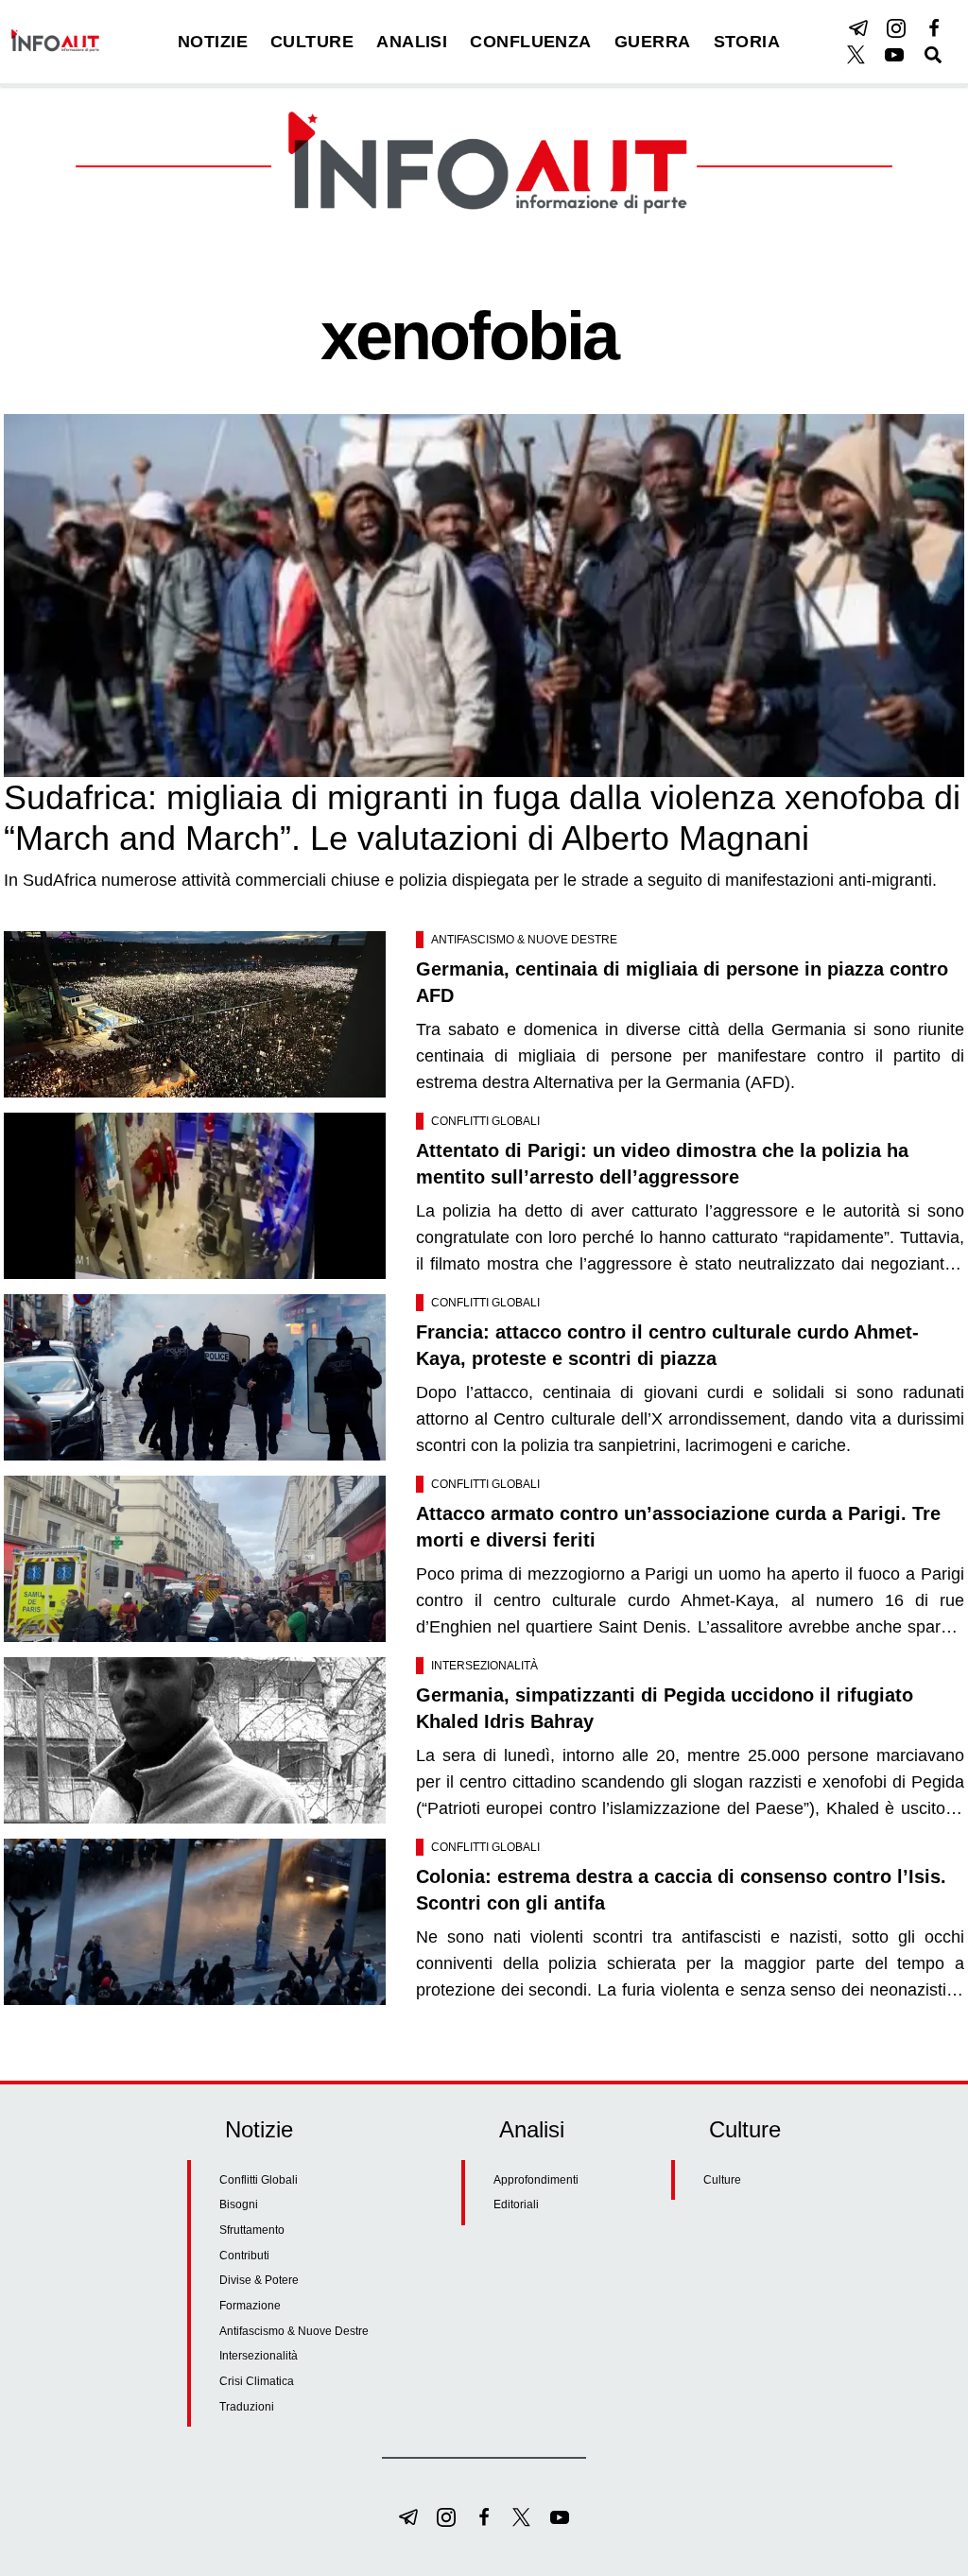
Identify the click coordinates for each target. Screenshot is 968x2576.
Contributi (244, 2256)
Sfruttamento (252, 2230)
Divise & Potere (259, 2280)
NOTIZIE (213, 42)
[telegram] (858, 28)
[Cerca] (933, 55)
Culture (722, 2180)
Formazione (250, 2306)
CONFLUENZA (531, 42)
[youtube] (894, 55)
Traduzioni (247, 2407)
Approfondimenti (536, 2180)
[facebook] (934, 28)
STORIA (747, 42)
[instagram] (896, 28)
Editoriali (516, 2204)
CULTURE (312, 42)
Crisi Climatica (257, 2381)
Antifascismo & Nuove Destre (524, 940)
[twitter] (856, 55)
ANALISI (412, 42)
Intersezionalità (484, 1666)
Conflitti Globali (485, 1121)
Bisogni (239, 2204)
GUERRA (653, 42)
